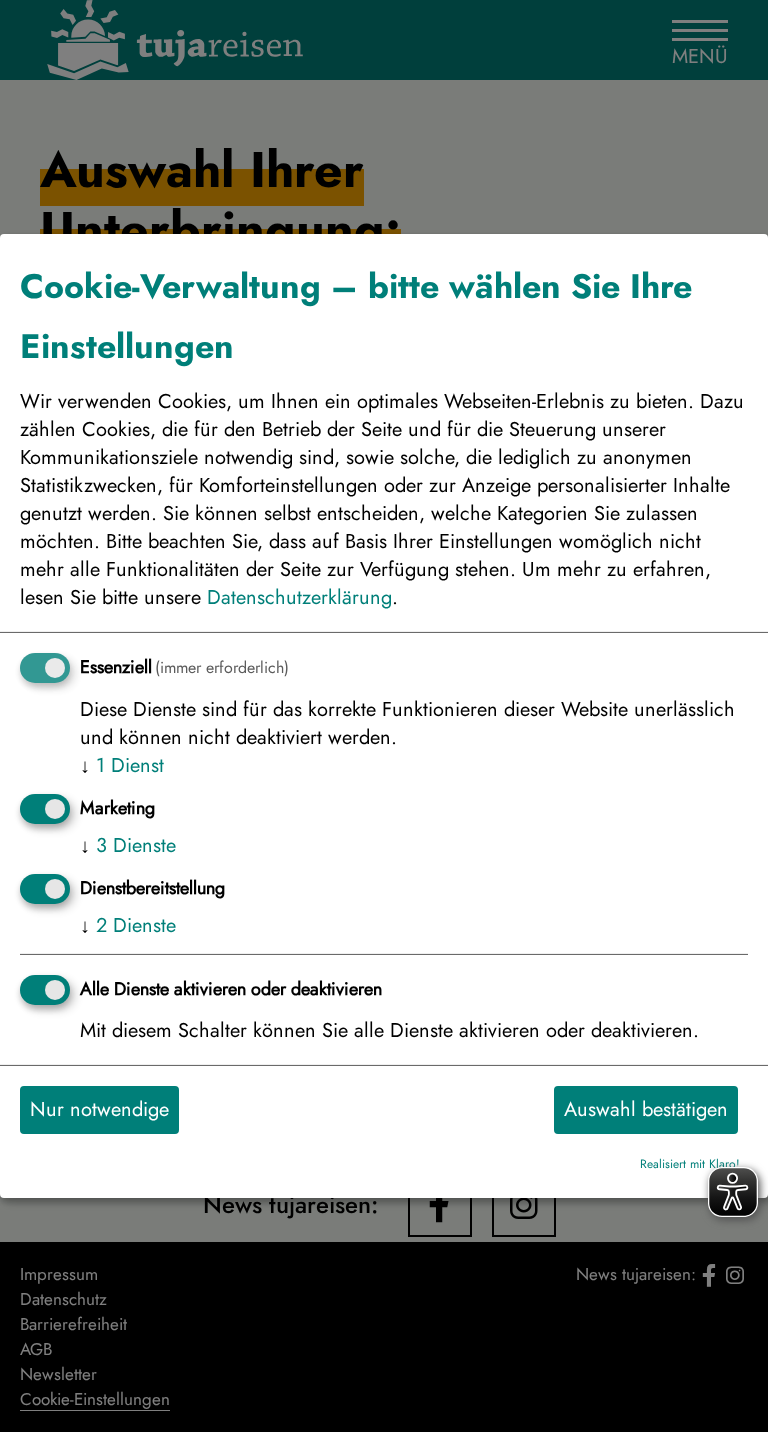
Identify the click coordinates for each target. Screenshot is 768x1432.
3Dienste (128, 845)
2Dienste (128, 925)
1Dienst (122, 765)
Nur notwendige (99, 1109)
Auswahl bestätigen (646, 1109)
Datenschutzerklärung (299, 597)
